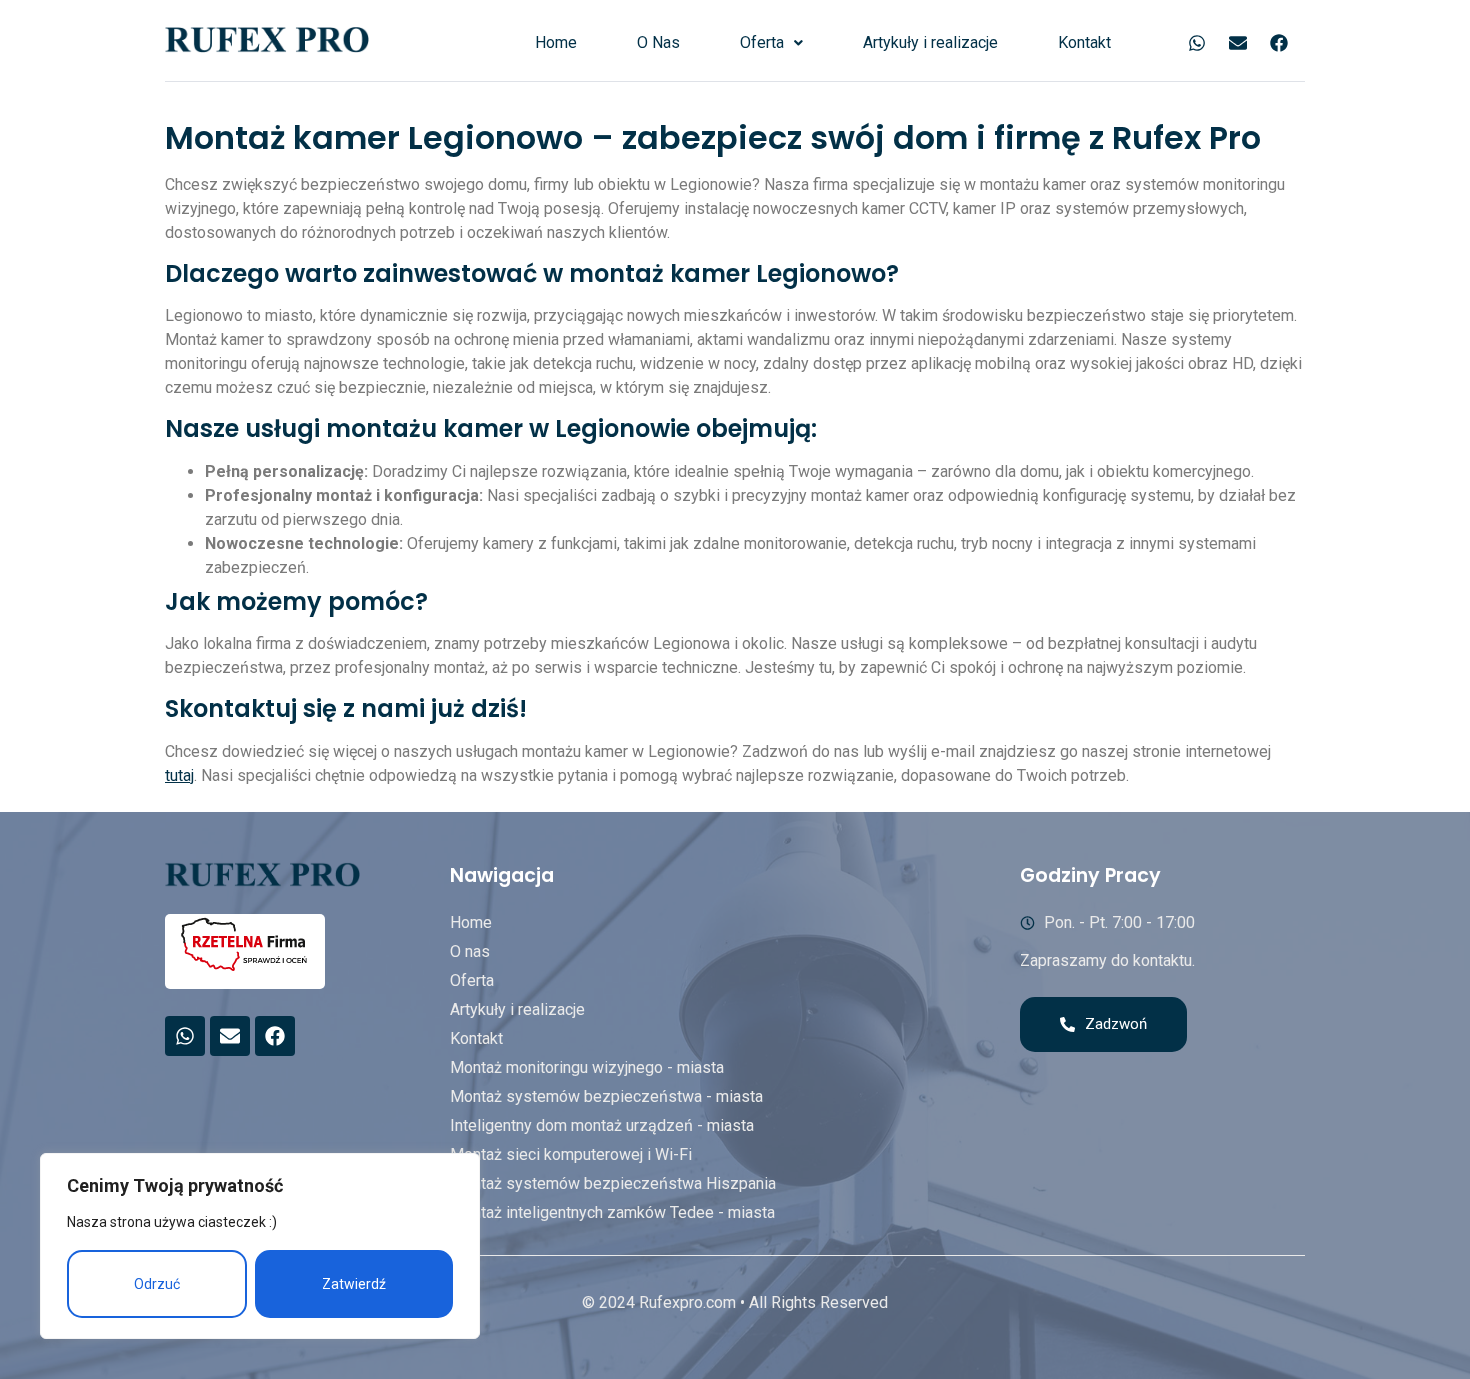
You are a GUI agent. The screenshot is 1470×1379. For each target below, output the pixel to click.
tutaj (179, 775)
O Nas (658, 42)
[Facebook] (1279, 43)
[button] (771, 43)
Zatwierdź (354, 1284)
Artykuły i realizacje (930, 42)
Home (556, 42)
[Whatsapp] (1197, 43)
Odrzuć (157, 1284)
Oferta (762, 42)
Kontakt (1084, 42)
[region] (260, 1246)
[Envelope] (1238, 43)
